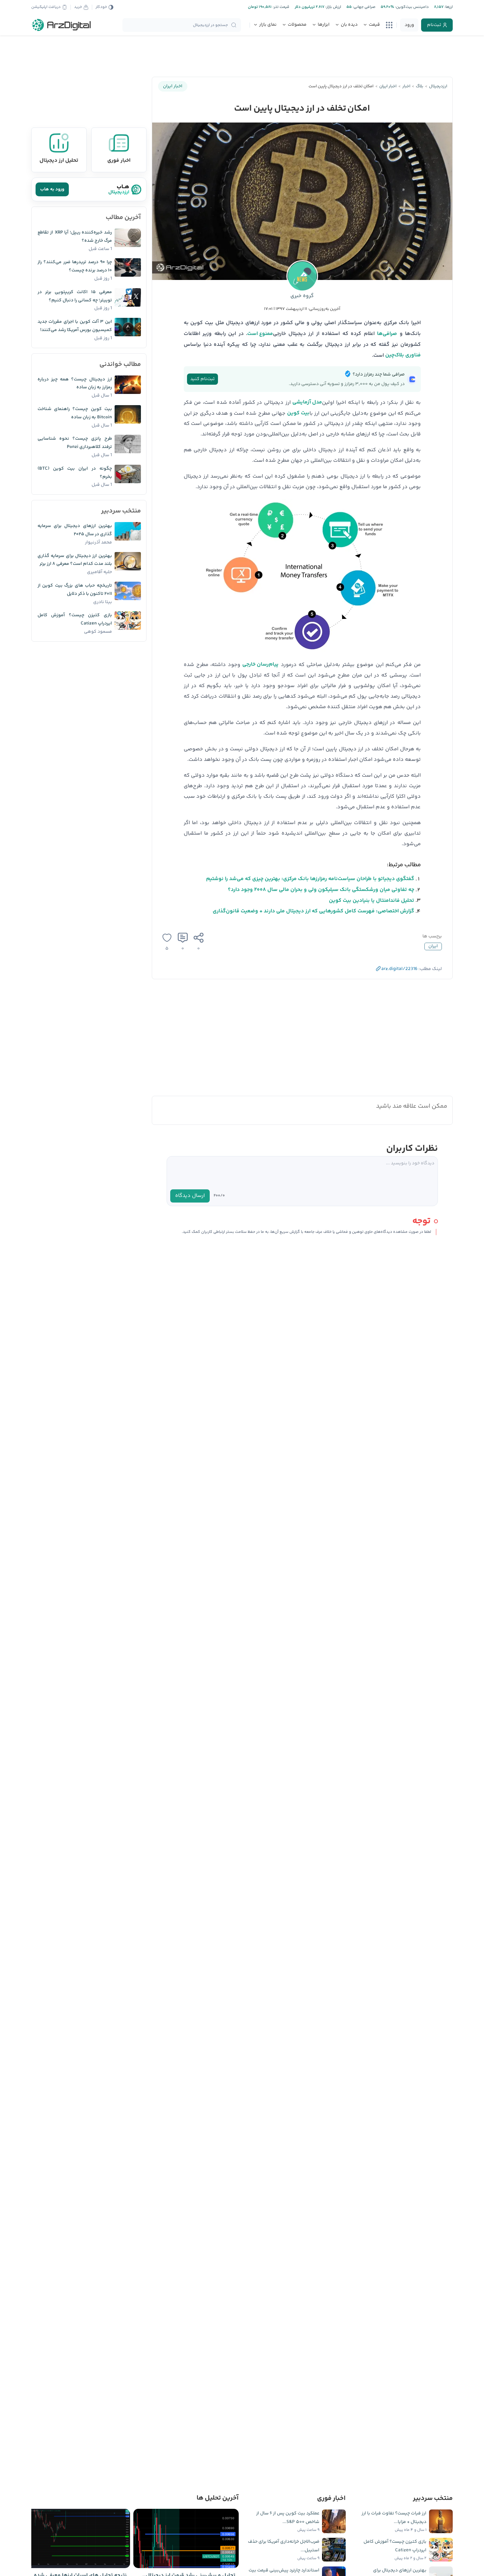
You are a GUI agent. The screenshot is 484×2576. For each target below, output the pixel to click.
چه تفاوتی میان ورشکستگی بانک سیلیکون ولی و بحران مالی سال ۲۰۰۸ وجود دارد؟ (321, 890)
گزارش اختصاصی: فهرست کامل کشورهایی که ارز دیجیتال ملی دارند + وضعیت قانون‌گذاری (313, 911)
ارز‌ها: (448, 7)
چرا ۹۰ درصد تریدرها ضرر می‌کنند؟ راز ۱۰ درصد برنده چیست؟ (75, 266)
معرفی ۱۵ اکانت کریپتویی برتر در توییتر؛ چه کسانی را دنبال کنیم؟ (75, 296)
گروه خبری (302, 296)
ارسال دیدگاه (190, 1196)
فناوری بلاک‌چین (403, 355)
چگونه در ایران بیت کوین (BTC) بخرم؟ (75, 473)
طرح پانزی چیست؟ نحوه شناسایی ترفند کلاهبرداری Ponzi (75, 443)
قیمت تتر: (281, 7)
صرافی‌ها (387, 334)
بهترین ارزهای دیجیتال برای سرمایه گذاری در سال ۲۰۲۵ (75, 530)
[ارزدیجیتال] (62, 25)
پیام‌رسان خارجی (260, 665)
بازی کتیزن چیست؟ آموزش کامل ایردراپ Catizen (75, 619)
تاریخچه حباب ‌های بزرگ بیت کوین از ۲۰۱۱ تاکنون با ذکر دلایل (75, 590)
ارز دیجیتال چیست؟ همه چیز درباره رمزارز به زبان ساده (75, 384)
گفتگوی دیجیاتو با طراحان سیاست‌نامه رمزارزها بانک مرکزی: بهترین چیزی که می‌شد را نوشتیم (310, 879)
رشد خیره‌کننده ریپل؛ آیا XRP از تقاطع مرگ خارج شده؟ (75, 237)
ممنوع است (260, 334)
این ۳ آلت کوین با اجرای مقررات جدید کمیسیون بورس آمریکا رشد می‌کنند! (75, 326)
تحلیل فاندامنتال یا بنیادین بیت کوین (372, 901)
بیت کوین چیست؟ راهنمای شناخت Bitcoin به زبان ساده (75, 413)
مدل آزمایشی (307, 402)
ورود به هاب (52, 189)
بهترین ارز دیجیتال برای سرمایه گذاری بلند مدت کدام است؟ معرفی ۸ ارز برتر (75, 560)
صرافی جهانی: (363, 7)
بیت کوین (298, 413)
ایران (433, 946)
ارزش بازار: (333, 7)
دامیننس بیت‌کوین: (411, 7)
